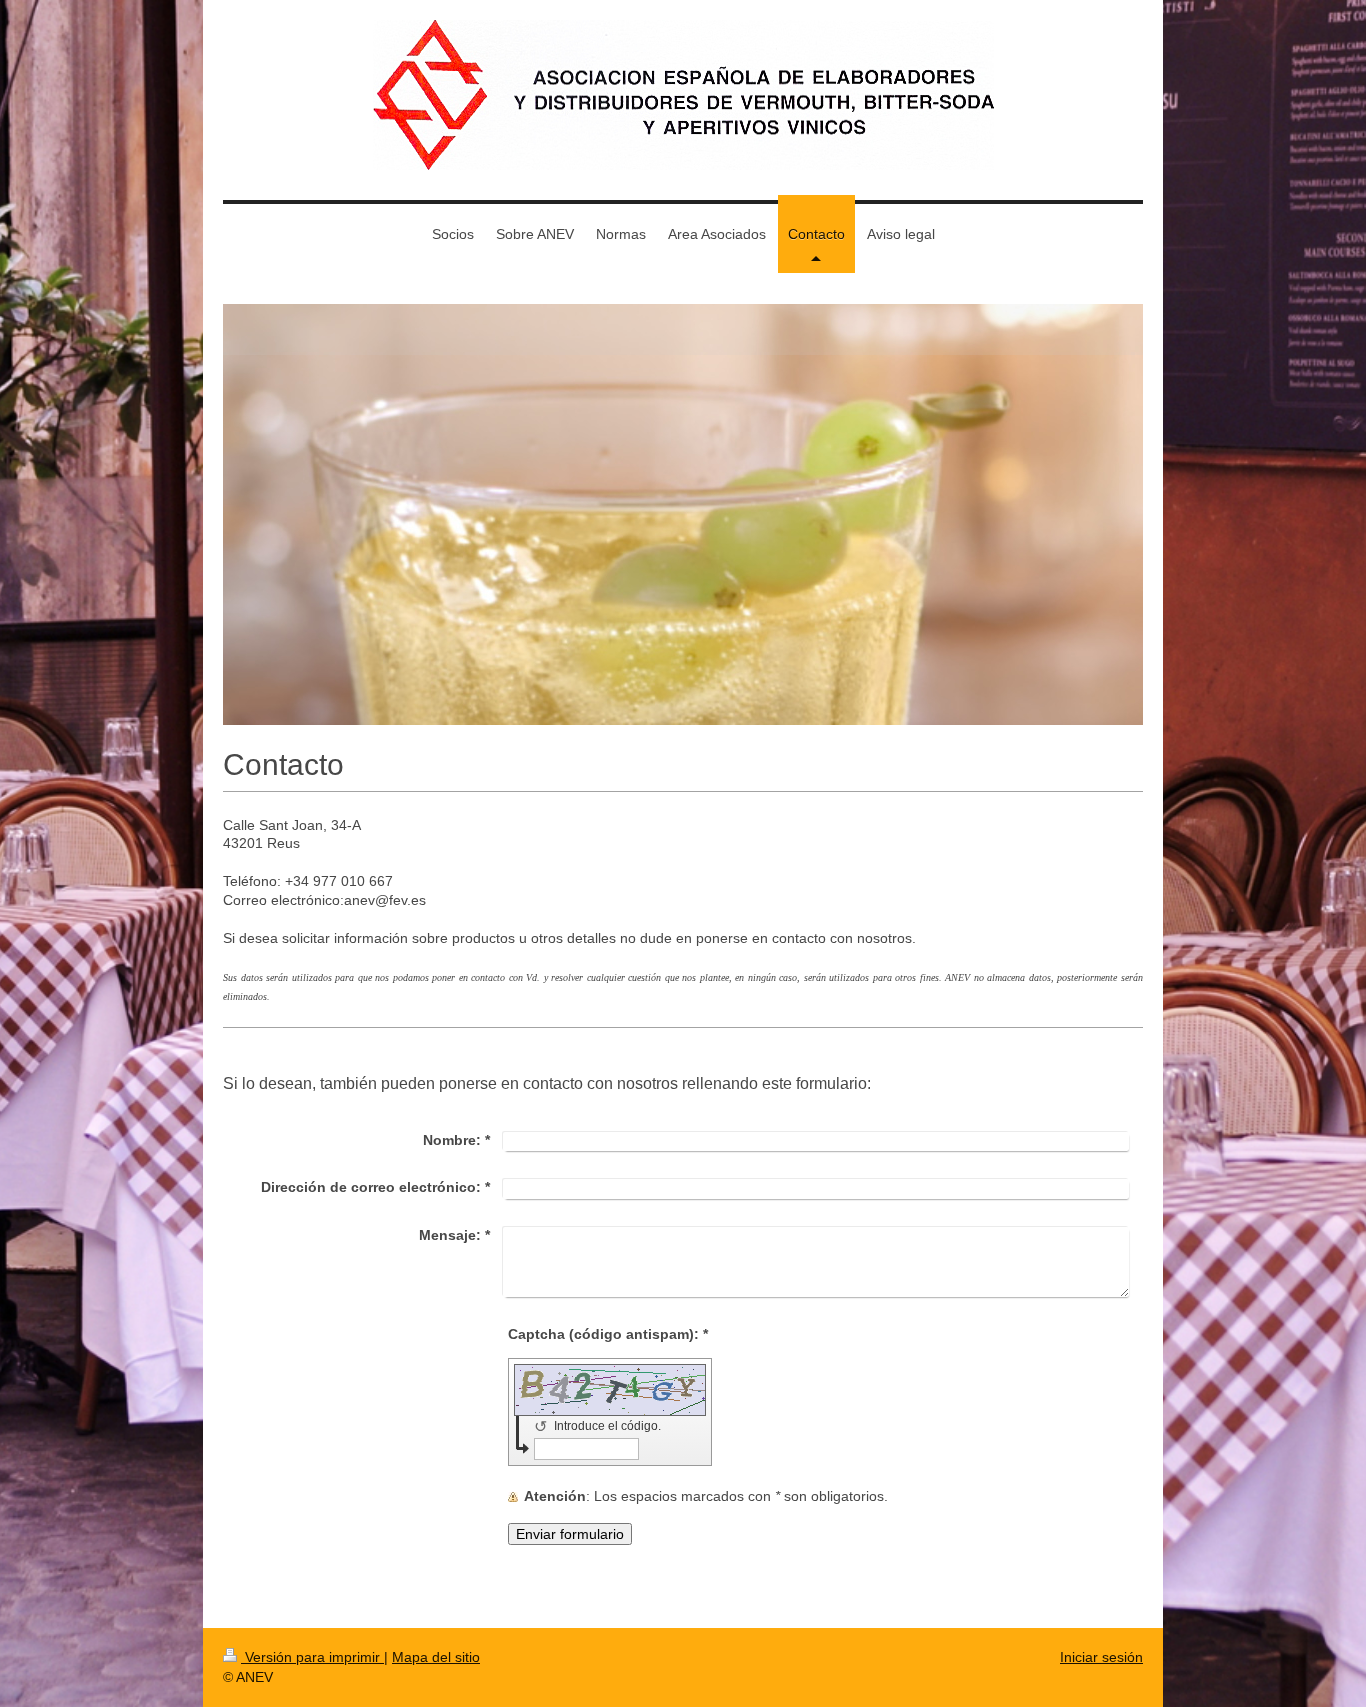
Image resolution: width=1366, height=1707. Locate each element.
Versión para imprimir (312, 1657)
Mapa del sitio (436, 1657)
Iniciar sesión (1101, 1657)
